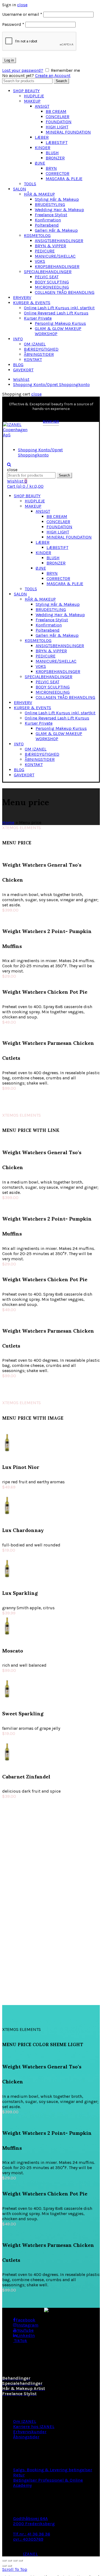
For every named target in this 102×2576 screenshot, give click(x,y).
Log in (9, 60)
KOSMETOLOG (37, 235)
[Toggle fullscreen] (15, 2560)
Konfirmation (48, 220)
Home (8, 822)
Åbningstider (26, 2437)
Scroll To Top (15, 2569)
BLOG (18, 365)
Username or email (22, 14)
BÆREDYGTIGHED (41, 349)
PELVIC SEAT (47, 277)
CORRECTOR (58, 173)
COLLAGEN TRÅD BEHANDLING (65, 292)
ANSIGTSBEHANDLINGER (59, 241)
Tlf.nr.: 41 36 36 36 (32, 2534)
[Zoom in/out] (21, 2560)
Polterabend (47, 225)
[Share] (10, 2560)
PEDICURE (45, 251)
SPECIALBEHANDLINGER (48, 272)
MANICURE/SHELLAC (55, 256)
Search (61, 81)
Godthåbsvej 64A (30, 2518)
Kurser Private (38, 318)
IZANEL (30, 2554)
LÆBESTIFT (57, 142)
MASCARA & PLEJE (64, 179)
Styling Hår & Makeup (57, 199)
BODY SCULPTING (52, 282)
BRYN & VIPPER (50, 246)
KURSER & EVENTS (32, 303)
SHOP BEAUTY (26, 91)
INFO (18, 339)
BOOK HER (51, 422)
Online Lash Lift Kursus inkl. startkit (59, 308)
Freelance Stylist (51, 215)
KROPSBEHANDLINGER (57, 266)
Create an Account (53, 75)
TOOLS (30, 184)
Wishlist (21, 379)
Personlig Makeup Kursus (60, 323)
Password (13, 24)
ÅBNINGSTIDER (39, 354)
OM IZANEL (35, 344)
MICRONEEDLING (52, 287)
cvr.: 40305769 (28, 2539)
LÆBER (42, 137)
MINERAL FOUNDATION (68, 132)
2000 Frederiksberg (34, 2524)
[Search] (9, 464)
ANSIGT (42, 106)
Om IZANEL (25, 2421)
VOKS (40, 261)
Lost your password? (23, 70)
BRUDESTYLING (50, 204)
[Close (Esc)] (4, 2560)
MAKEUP (32, 101)
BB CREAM (56, 111)
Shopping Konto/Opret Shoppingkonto (51, 384)
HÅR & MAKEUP (39, 194)
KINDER (43, 148)
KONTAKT (33, 359)
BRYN (51, 168)
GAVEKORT (23, 370)
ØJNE (40, 163)
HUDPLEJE (34, 96)
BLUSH (52, 153)
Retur (19, 2475)
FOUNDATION (59, 122)
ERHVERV (22, 297)
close (22, 5)
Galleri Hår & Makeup (56, 230)
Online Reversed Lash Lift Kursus (56, 313)
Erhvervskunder (30, 2432)
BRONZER (55, 158)
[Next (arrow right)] (10, 2566)
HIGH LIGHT (57, 127)
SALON (20, 189)
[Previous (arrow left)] (4, 2566)
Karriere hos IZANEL (34, 2427)
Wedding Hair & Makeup (59, 210)
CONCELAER (58, 117)
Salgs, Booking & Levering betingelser (53, 2470)
